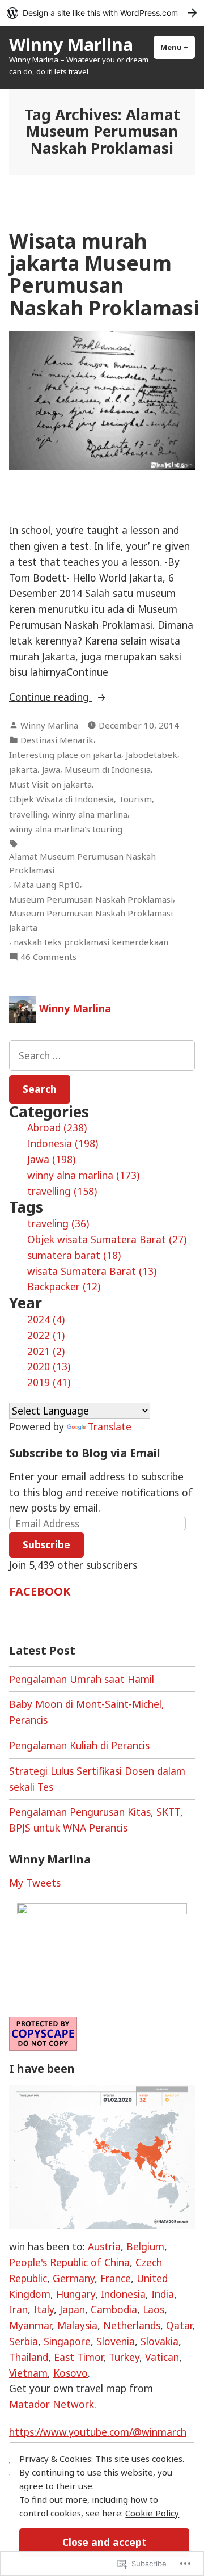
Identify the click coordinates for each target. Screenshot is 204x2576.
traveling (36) (58, 1223)
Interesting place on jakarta (65, 755)
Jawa (51, 769)
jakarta (23, 769)
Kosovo (71, 2373)
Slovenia (116, 2341)
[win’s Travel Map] (102, 2156)
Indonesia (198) (63, 1143)
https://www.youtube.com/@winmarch (98, 2432)
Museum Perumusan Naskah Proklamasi (91, 899)
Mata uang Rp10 (47, 885)
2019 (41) (49, 1382)
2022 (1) (46, 1335)
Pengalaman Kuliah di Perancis (79, 1745)
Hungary (76, 2294)
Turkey (124, 2357)
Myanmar (30, 2325)
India (163, 2294)
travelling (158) (62, 1191)
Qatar (179, 2325)
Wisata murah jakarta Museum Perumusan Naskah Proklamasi (104, 274)
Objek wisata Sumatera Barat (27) (107, 1239)
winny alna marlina (90, 814)
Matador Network (52, 2404)
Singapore (67, 2341)
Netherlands (132, 2325)
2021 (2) (46, 1351)
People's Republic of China (69, 2262)
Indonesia (123, 2294)
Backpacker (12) (64, 1286)
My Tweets (35, 1883)
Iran (18, 2309)
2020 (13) (49, 1366)
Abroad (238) (57, 1127)
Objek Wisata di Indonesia (61, 799)
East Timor (78, 2357)
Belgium (145, 2246)
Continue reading (50, 697)
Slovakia (160, 2341)
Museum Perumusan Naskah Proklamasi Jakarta (91, 920)
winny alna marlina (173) (83, 1175)
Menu (178, 47)
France (116, 2278)
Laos (154, 2309)
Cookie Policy (152, 2513)
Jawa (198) (51, 1159)
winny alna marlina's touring (66, 829)
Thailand (29, 2357)
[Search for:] (102, 1055)
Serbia (24, 2341)
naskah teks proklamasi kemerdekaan (91, 942)
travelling (28, 814)
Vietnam (28, 2373)
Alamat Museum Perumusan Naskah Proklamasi (82, 863)
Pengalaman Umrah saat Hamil (82, 1679)
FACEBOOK (40, 1591)
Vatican (162, 2357)
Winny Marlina (71, 44)
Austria (104, 2246)
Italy (44, 2309)
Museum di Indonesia (108, 769)
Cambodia (114, 2309)
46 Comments (48, 957)
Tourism (135, 799)
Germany (74, 2278)
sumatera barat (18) (74, 1255)
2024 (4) (46, 1319)
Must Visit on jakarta (50, 784)
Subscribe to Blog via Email (85, 1453)
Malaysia (77, 2325)
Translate (110, 1426)
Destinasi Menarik (57, 740)
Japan (72, 2309)
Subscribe (46, 1544)
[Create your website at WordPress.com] (102, 13)
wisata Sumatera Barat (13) (92, 1271)
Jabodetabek (152, 755)
